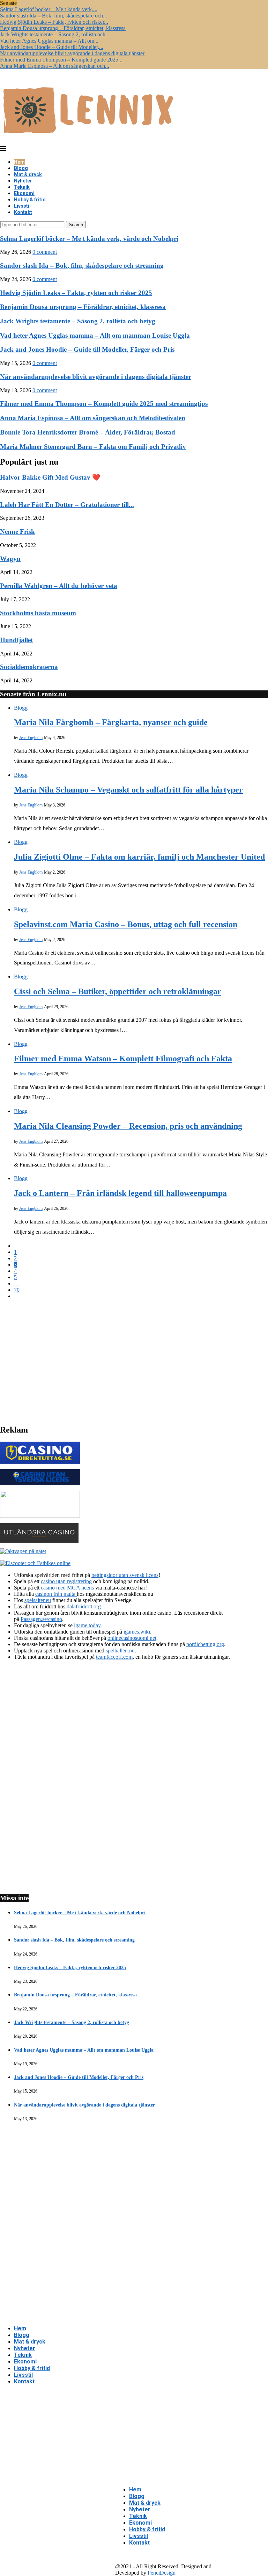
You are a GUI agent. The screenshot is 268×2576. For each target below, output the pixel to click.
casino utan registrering (66, 1581)
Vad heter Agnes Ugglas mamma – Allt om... (49, 41)
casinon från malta (56, 1594)
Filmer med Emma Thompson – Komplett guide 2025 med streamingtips (104, 404)
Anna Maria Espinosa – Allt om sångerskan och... (55, 66)
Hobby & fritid (30, 200)
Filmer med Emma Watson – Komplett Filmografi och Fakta (123, 1059)
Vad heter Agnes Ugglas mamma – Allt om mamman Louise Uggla (95, 335)
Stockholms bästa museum (38, 613)
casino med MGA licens (67, 1588)
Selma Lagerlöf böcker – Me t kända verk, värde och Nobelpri (89, 239)
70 (17, 1290)
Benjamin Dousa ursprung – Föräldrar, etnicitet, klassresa (63, 28)
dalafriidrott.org (84, 1606)
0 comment (45, 252)
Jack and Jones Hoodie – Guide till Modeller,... (52, 47)
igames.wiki (137, 1632)
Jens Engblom (31, 738)
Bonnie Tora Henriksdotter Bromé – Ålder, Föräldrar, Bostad (88, 432)
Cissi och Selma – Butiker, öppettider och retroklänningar (118, 991)
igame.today (87, 1625)
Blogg (21, 168)
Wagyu (10, 559)
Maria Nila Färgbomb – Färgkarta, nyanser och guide (111, 722)
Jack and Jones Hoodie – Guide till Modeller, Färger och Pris (87, 349)
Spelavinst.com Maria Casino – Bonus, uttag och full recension (126, 924)
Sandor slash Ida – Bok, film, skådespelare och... (54, 16)
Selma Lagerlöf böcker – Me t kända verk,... (49, 9)
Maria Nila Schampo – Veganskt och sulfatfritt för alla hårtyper (128, 790)
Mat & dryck (28, 174)
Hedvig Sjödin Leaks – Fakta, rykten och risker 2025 (76, 293)
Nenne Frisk (17, 532)
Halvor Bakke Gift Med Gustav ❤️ (50, 477)
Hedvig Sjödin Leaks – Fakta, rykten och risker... (54, 22)
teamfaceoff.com (114, 1657)
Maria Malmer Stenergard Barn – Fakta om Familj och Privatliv (93, 447)
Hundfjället (16, 640)
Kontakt (23, 212)
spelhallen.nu (120, 1651)
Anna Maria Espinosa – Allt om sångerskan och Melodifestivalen (93, 418)
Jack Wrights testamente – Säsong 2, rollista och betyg (78, 321)
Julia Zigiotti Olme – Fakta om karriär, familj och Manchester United (139, 857)
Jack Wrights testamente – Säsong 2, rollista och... (55, 34)
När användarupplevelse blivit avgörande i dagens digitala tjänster (72, 53)
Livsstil (22, 206)
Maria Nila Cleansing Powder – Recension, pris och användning (128, 1126)
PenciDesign (162, 2573)
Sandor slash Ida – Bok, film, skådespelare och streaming (82, 266)
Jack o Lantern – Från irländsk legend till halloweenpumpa (120, 1193)
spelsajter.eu (38, 1600)
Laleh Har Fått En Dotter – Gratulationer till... (67, 505)
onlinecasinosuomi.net (132, 1638)
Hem (19, 162)
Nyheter (23, 181)
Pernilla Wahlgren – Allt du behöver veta (59, 586)
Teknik (22, 187)
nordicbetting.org (205, 1644)
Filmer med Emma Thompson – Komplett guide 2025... (61, 60)
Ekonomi (24, 193)
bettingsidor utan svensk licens (125, 1575)
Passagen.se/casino (41, 1619)
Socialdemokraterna (29, 667)
